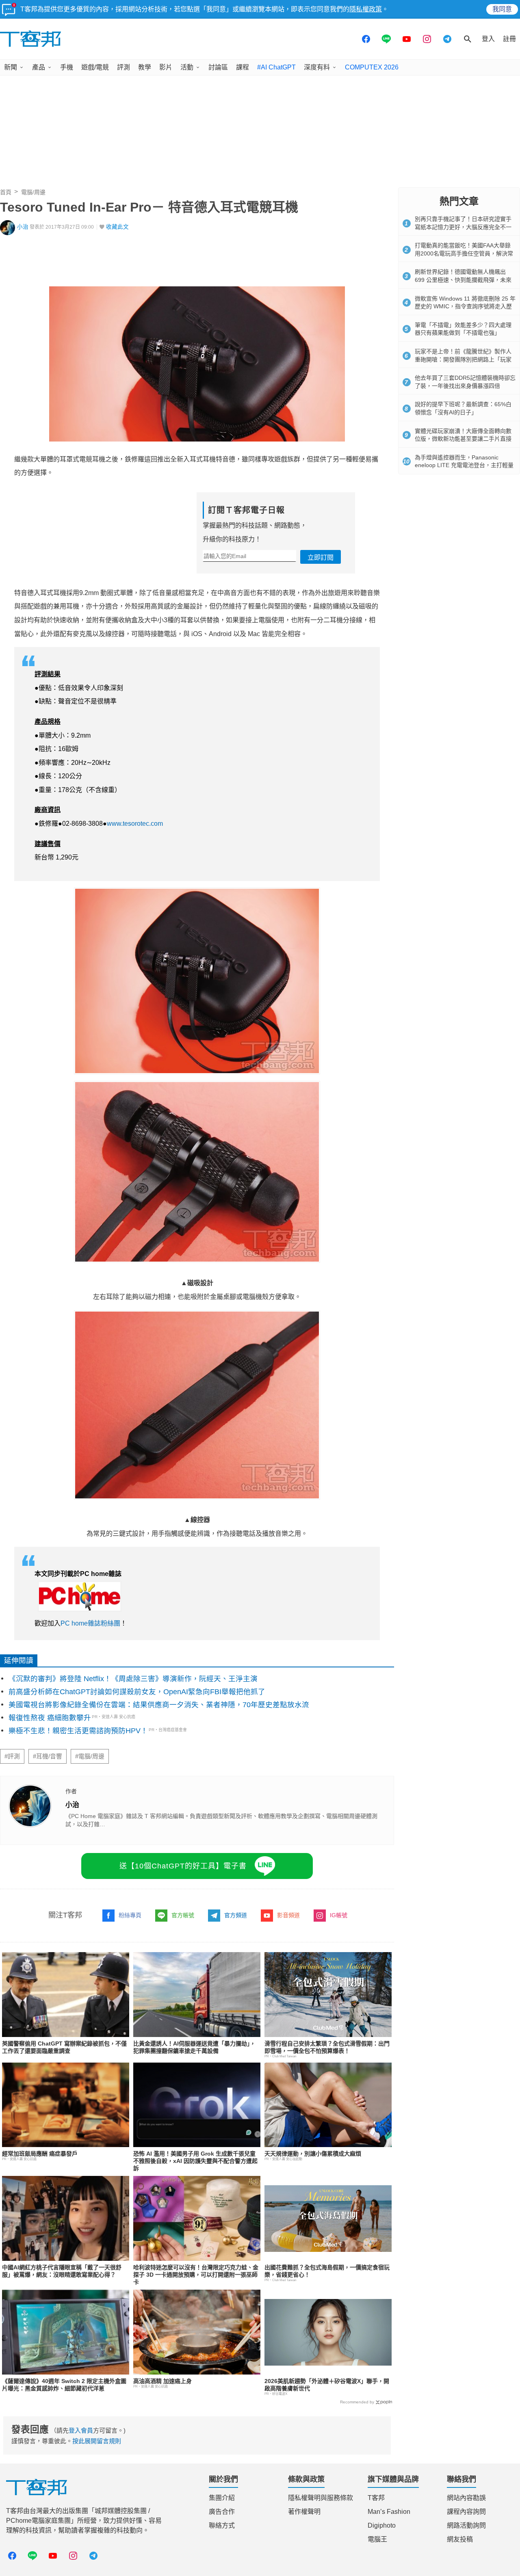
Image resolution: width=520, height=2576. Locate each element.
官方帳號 (183, 1915)
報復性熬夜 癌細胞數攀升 (50, 1718)
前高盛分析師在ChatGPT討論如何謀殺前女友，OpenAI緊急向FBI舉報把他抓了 (137, 1692)
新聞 (11, 67)
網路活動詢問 (466, 2525)
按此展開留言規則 (97, 2441)
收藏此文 (117, 227)
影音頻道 (288, 1915)
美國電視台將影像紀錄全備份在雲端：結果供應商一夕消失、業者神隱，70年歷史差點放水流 (159, 1705)
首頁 (6, 192)
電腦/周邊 (33, 192)
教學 (145, 67)
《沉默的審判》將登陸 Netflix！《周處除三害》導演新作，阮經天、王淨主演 (133, 1679)
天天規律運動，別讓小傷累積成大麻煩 (313, 2154)
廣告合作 (222, 2512)
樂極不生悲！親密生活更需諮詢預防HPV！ (78, 1731)
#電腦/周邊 (90, 1756)
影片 (166, 67)
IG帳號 (339, 1915)
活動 (187, 67)
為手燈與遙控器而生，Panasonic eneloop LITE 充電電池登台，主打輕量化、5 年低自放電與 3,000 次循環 (464, 465)
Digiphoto (382, 2525)
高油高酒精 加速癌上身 (162, 2381)
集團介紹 (222, 2498)
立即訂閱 (321, 557)
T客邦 (376, 2498)
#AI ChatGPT (276, 67)
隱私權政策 (366, 9)
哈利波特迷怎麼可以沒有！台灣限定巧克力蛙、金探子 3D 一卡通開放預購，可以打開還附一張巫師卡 (196, 2275)
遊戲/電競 (95, 67)
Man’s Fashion (389, 2512)
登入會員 (81, 2430)
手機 (67, 67)
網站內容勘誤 (466, 2498)
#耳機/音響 (48, 1756)
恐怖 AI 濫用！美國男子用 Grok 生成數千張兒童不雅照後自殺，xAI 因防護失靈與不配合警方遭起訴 (195, 2161)
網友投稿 (460, 2539)
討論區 (218, 67)
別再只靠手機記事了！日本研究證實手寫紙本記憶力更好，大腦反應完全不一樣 (463, 227)
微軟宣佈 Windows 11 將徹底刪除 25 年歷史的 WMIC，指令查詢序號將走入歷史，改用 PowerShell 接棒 (465, 306)
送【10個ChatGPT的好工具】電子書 (183, 1866)
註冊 (509, 39)
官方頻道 (236, 1915)
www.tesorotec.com (136, 824)
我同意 (502, 9)
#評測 (12, 1756)
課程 (243, 67)
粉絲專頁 (130, 1915)
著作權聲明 (304, 2512)
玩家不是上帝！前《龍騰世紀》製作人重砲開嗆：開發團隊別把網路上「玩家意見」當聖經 (463, 359)
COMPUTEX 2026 (372, 67)
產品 (39, 67)
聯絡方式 (222, 2525)
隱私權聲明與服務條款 (321, 2498)
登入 (488, 39)
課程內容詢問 (466, 2512)
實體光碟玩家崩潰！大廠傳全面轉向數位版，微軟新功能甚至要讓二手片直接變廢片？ (463, 439)
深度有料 (317, 67)
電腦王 (377, 2539)
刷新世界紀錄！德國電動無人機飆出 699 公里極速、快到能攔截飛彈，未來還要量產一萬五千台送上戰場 (463, 280)
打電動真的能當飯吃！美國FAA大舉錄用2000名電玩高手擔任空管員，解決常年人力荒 (464, 253)
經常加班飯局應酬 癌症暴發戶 (40, 2154)
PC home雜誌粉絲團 (90, 1623)
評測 (123, 67)
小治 (23, 227)
